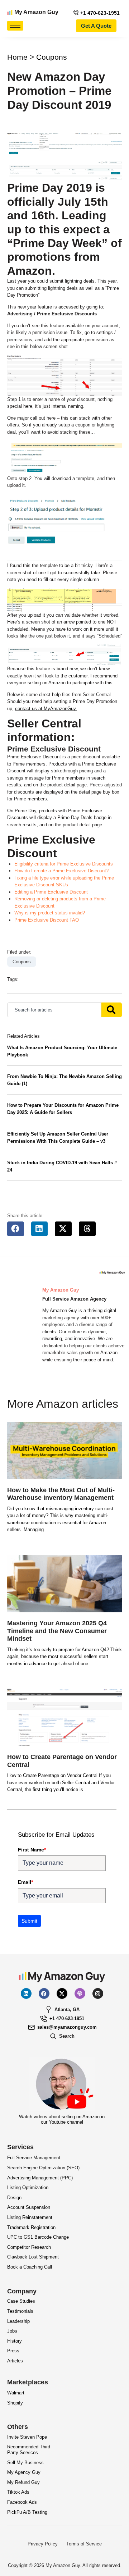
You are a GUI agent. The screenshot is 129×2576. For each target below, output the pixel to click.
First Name (32, 1850)
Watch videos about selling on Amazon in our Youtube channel (62, 2120)
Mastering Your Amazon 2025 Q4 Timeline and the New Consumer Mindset (57, 1631)
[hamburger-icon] (15, 26)
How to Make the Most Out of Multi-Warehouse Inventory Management (61, 1494)
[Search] (112, 1010)
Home (17, 57)
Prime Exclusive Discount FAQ (47, 920)
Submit (29, 1921)
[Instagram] (98, 1993)
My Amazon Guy (36, 12)
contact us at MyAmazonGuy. (46, 709)
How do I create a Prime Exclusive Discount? (61, 871)
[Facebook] (44, 1993)
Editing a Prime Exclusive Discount (51, 892)
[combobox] (54, 1010)
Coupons (52, 57)
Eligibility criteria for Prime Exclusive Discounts (64, 864)
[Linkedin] (26, 1993)
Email (25, 1882)
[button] (16, 1229)
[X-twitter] (62, 1993)
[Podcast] (80, 1993)
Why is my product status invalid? (50, 913)
